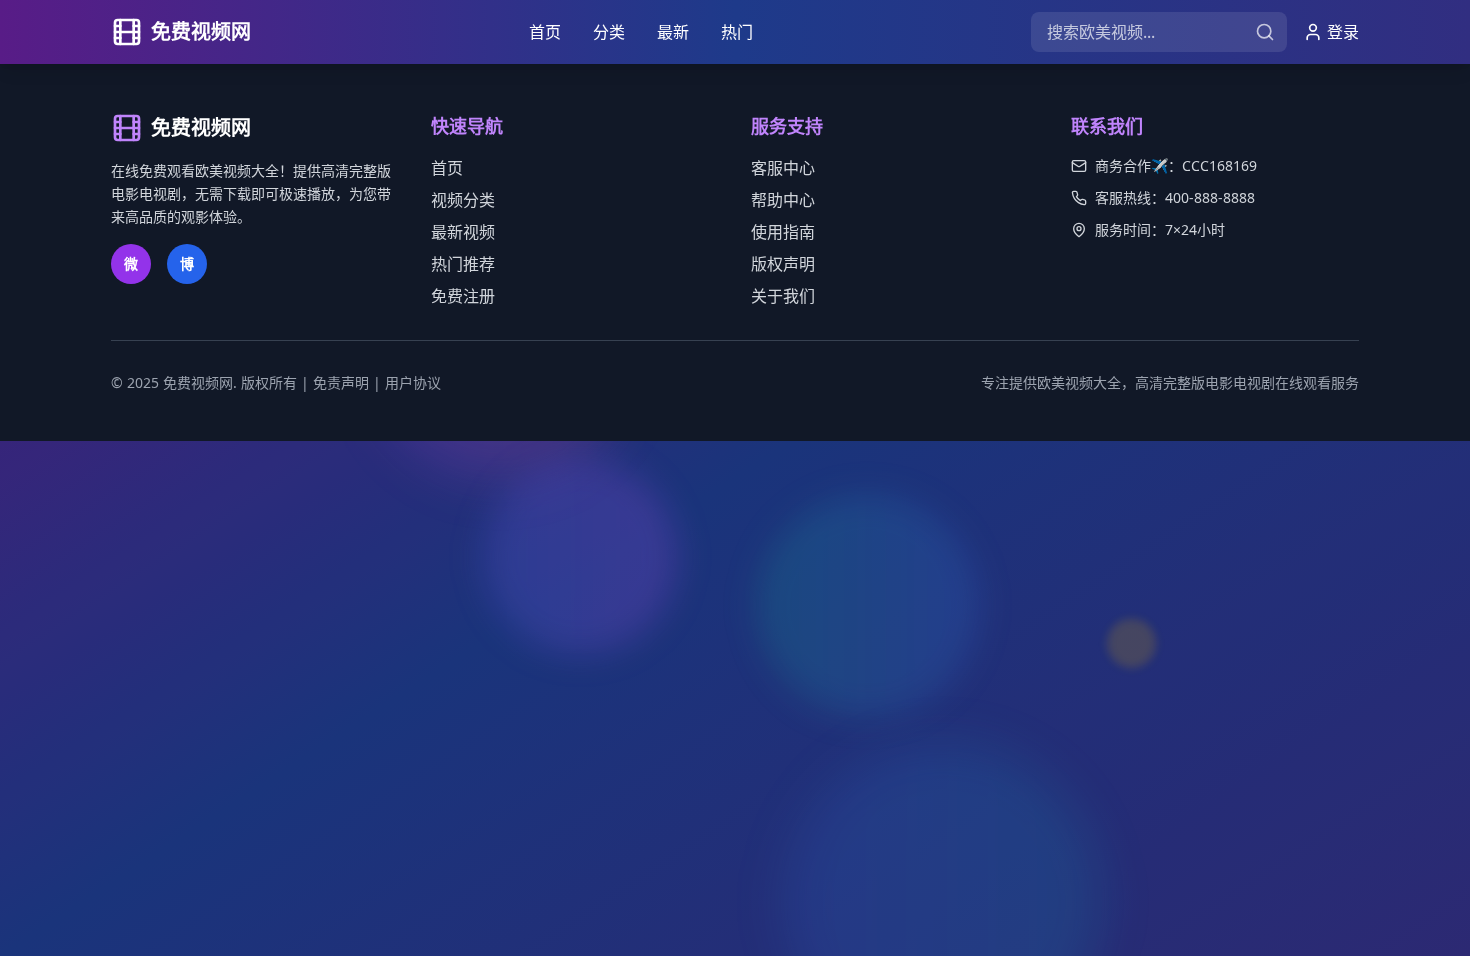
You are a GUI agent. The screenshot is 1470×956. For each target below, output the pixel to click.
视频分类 (463, 200)
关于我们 (783, 296)
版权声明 (783, 264)
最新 (673, 32)
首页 (545, 32)
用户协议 (413, 382)
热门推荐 (463, 264)
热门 (737, 32)
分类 (609, 32)
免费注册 (463, 296)
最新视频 (463, 232)
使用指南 (783, 232)
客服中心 (783, 168)
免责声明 (341, 382)
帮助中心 (783, 200)
